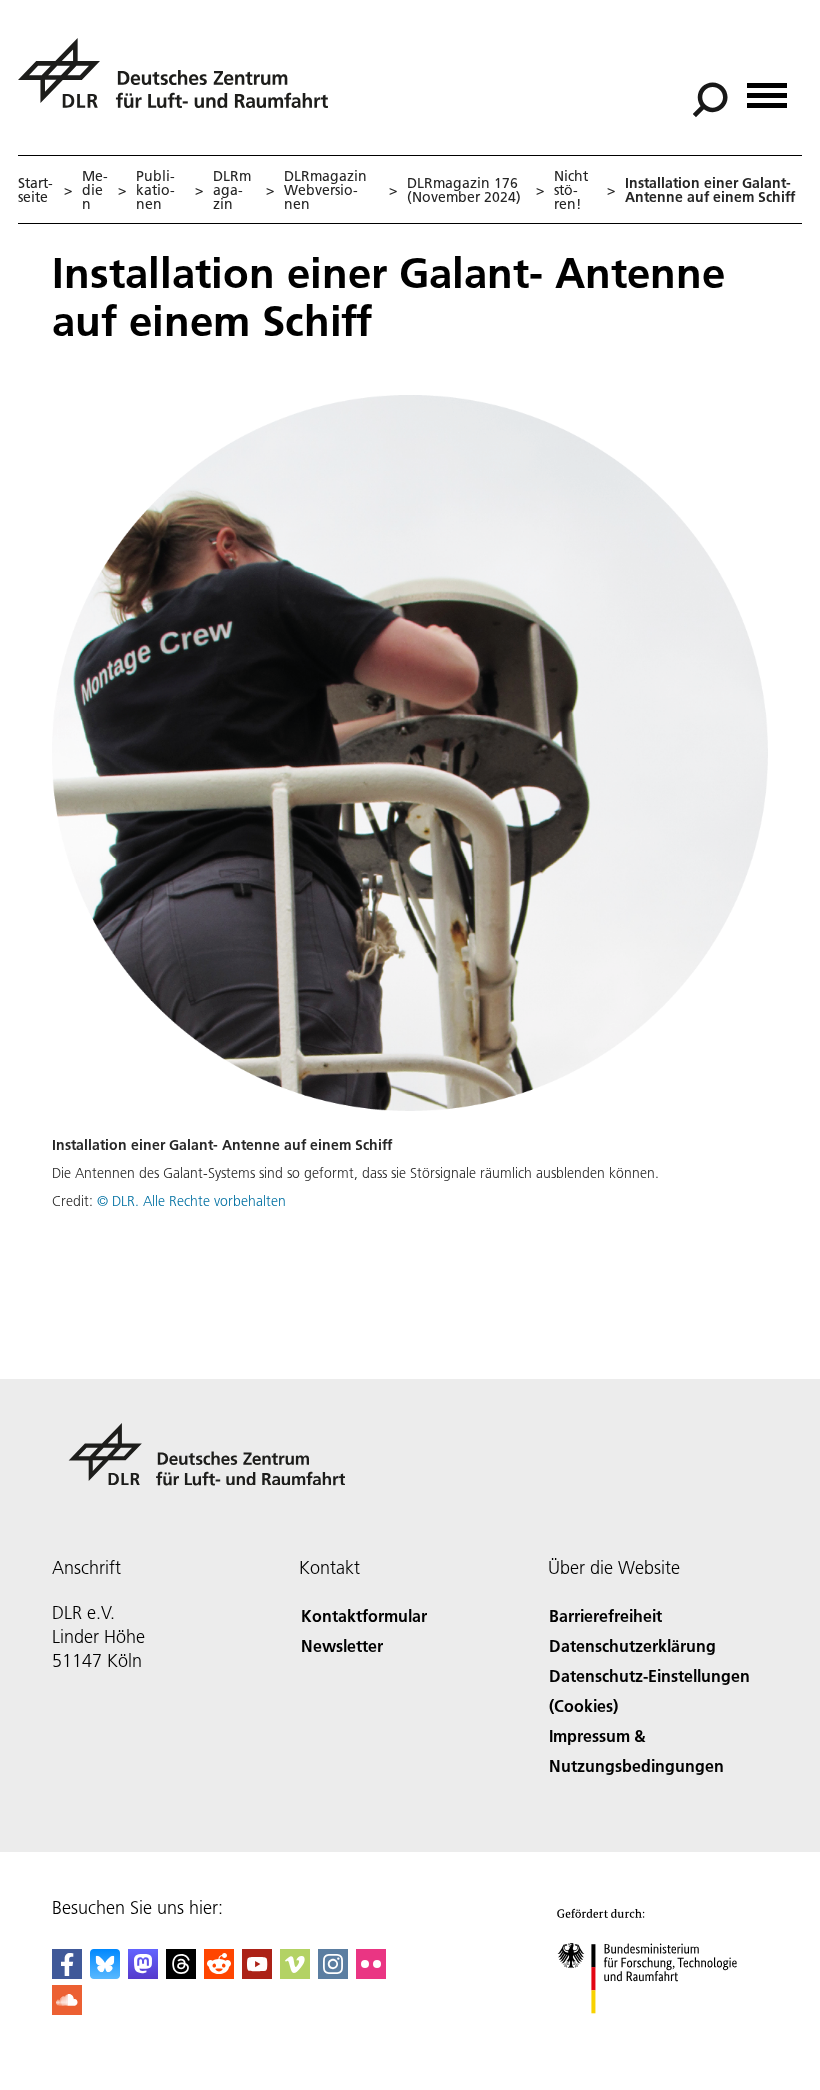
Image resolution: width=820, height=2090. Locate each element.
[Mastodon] (143, 1972)
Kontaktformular (364, 1615)
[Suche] (712, 98)
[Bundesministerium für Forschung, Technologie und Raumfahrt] (658, 2033)
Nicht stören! (571, 190)
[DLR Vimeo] (295, 1972)
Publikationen (155, 190)
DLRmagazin (232, 190)
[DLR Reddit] (219, 1972)
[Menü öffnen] (767, 88)
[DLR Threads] (181, 1972)
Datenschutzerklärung (632, 1645)
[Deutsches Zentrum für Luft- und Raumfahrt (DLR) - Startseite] (181, 84)
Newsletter (342, 1645)
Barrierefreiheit (605, 1615)
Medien (95, 190)
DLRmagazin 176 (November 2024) (464, 190)
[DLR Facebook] (67, 1972)
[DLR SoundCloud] (67, 2008)
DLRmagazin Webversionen (325, 190)
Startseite (35, 190)
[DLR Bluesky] (105, 1972)
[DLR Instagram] (333, 1972)
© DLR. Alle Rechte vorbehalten (191, 1201)
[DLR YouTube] (257, 1972)
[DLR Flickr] (371, 1972)
